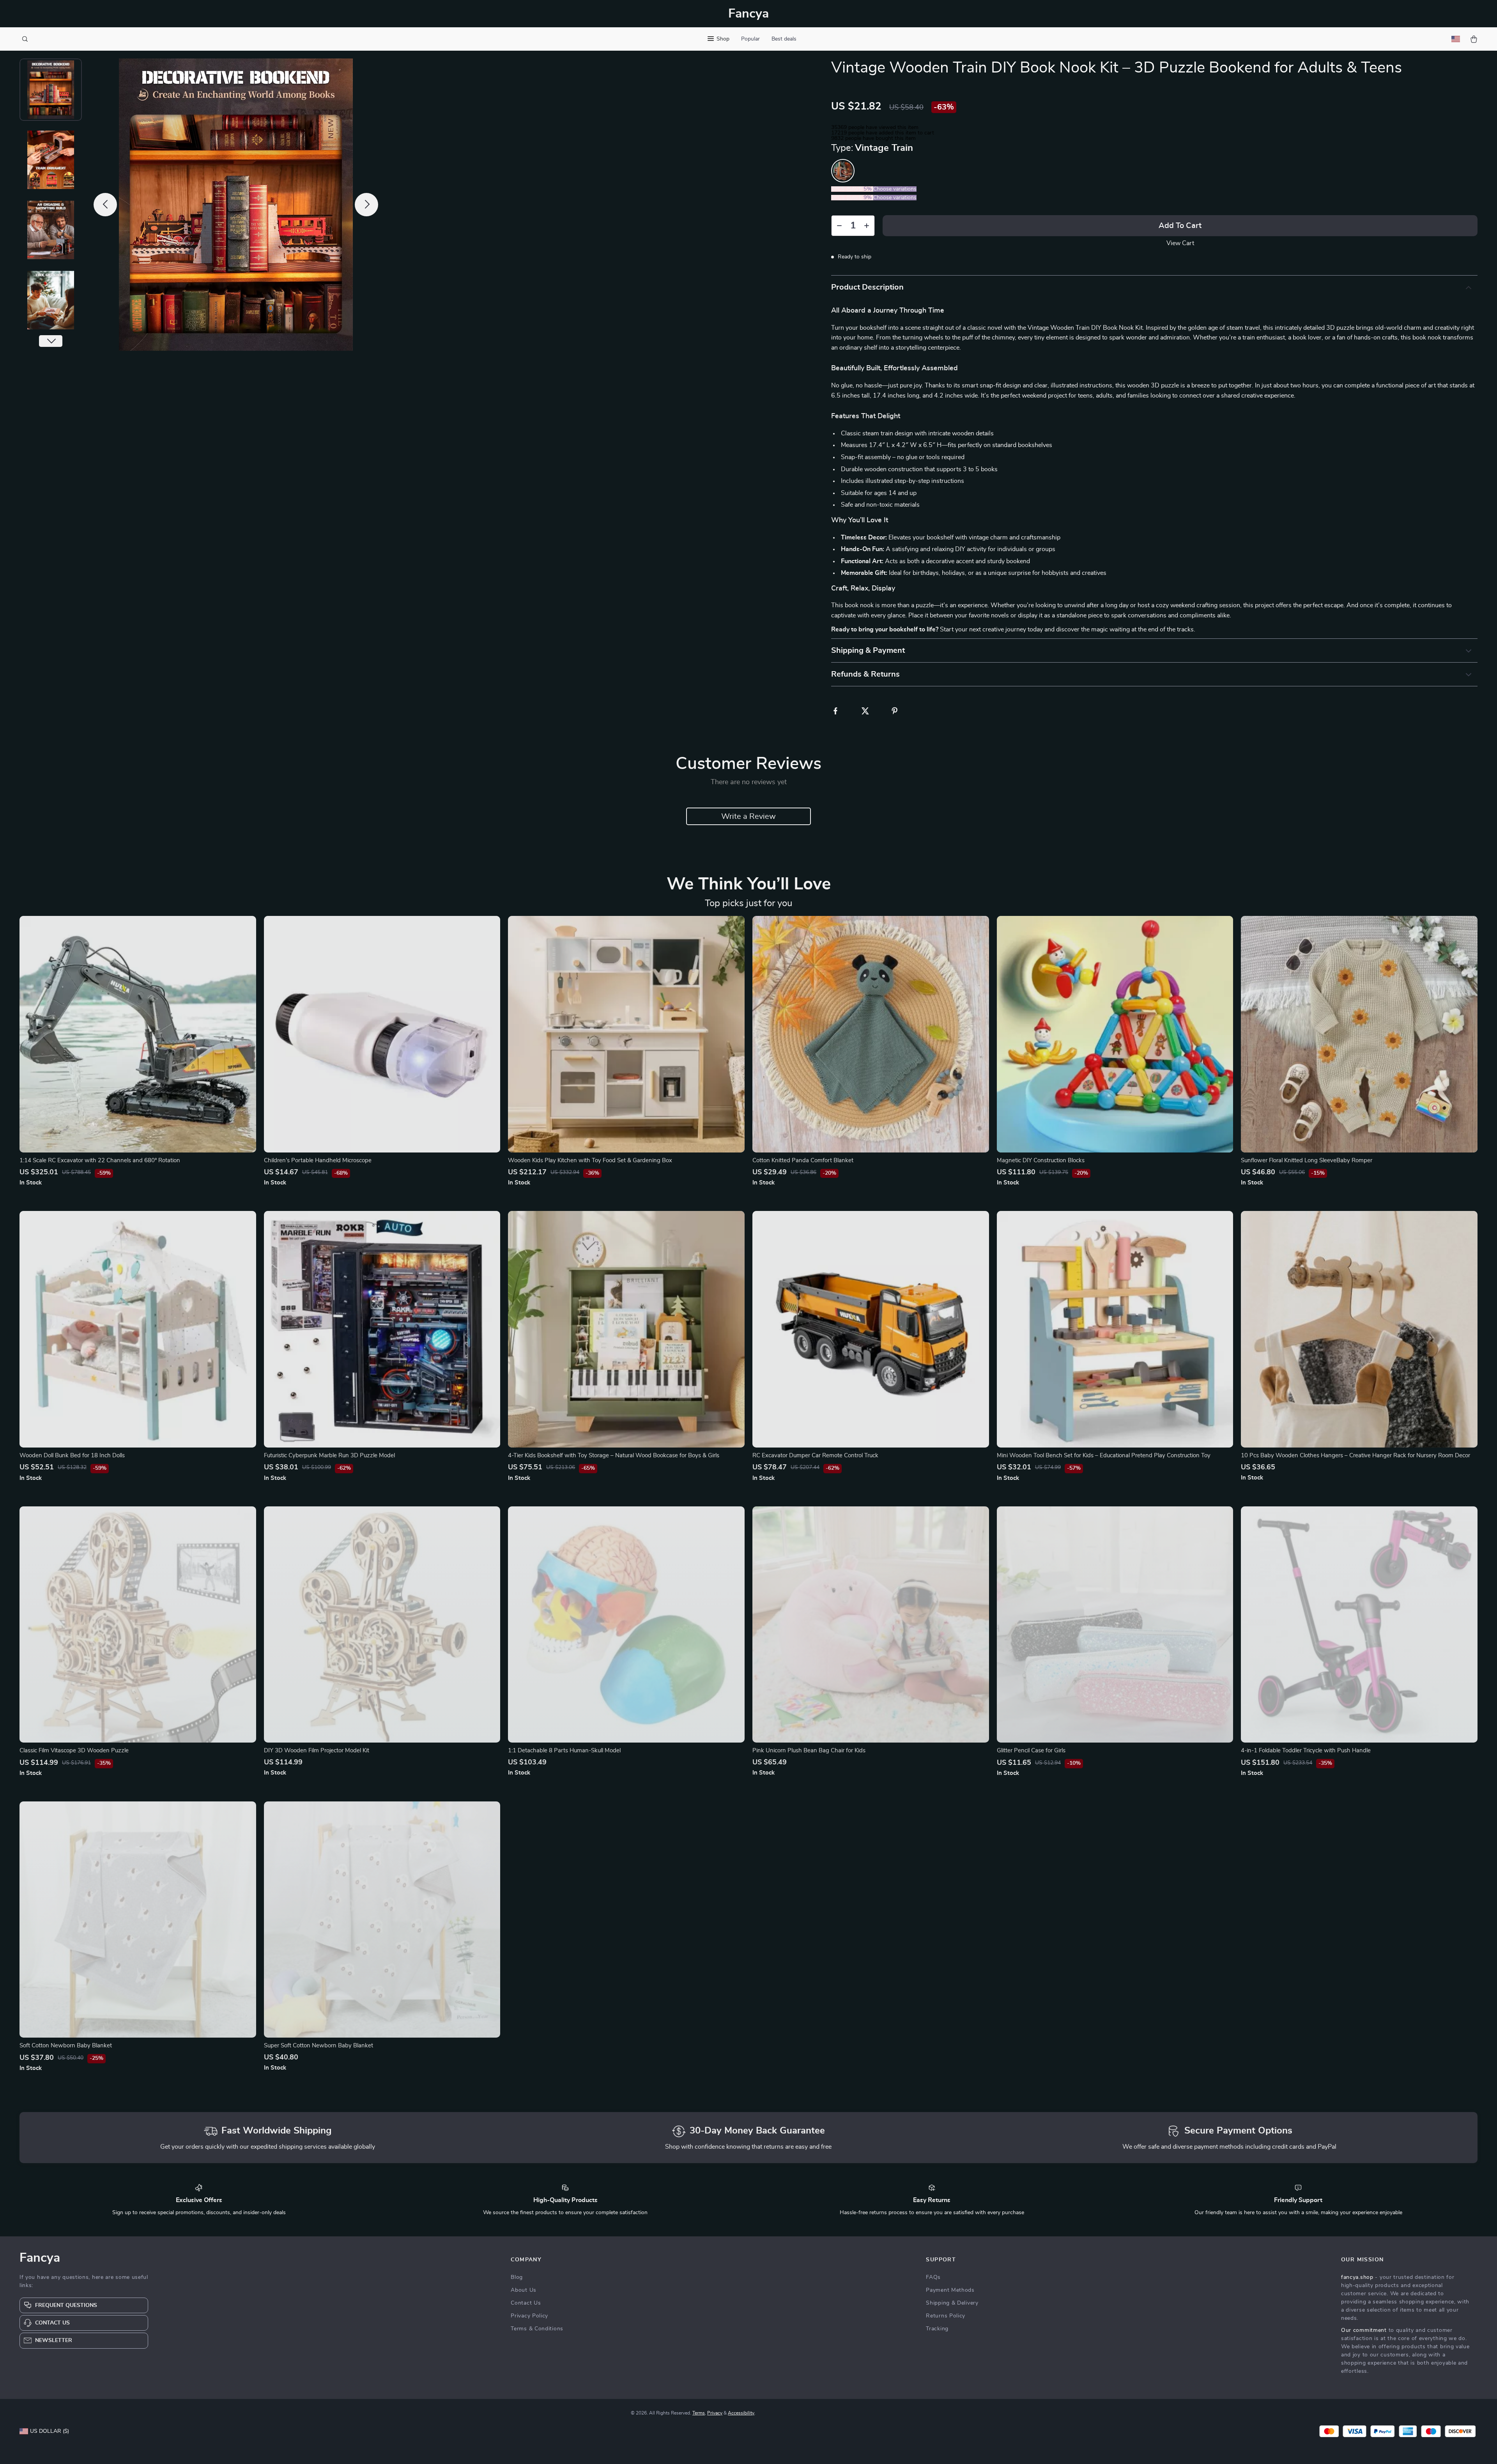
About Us (524, 2290)
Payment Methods (950, 2290)
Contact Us (526, 2303)
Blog (517, 2277)
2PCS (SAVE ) (852, 189)
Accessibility (741, 2413)
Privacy (715, 2413)
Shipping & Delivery (952, 2303)
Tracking (937, 2329)
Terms (699, 2413)
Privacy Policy (529, 2316)
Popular (750, 39)
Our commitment (1364, 2330)
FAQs (933, 2277)
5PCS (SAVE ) (852, 198)
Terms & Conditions (537, 2329)
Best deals (784, 39)
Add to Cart (1180, 226)
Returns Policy (946, 2316)
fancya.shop (1357, 2277)
